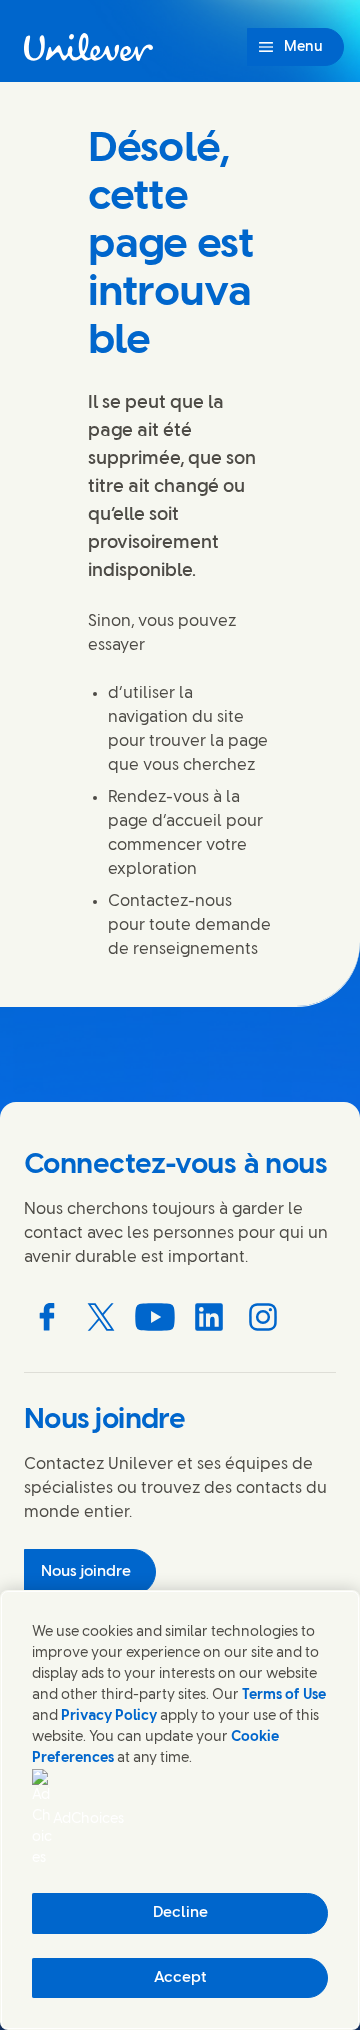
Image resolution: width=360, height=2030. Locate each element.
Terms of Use (284, 1695)
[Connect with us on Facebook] (47, 1317)
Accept (180, 1978)
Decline (180, 1913)
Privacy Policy (109, 1716)
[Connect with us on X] (101, 1317)
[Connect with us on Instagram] (263, 1317)
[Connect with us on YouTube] (155, 1317)
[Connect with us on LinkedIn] (209, 1317)
